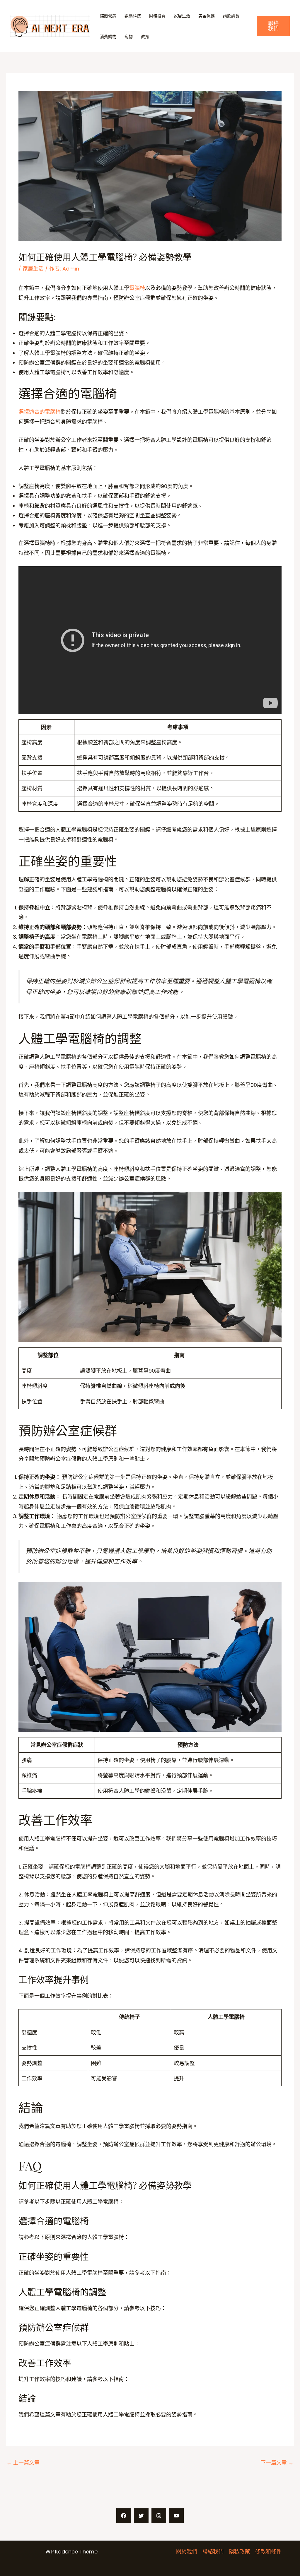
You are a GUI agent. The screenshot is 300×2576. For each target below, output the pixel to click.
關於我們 (187, 2552)
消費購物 (108, 37)
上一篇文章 (23, 2463)
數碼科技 (133, 16)
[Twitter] (141, 2516)
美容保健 (207, 16)
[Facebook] (124, 2516)
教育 (145, 37)
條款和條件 (268, 2552)
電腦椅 (137, 288)
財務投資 (157, 16)
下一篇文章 (277, 2463)
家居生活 (182, 16)
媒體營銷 (108, 16)
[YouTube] (176, 2516)
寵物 (129, 37)
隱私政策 (239, 2552)
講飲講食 (231, 16)
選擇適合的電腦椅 (40, 412)
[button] (273, 26)
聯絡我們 (213, 2552)
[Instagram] (159, 2516)
